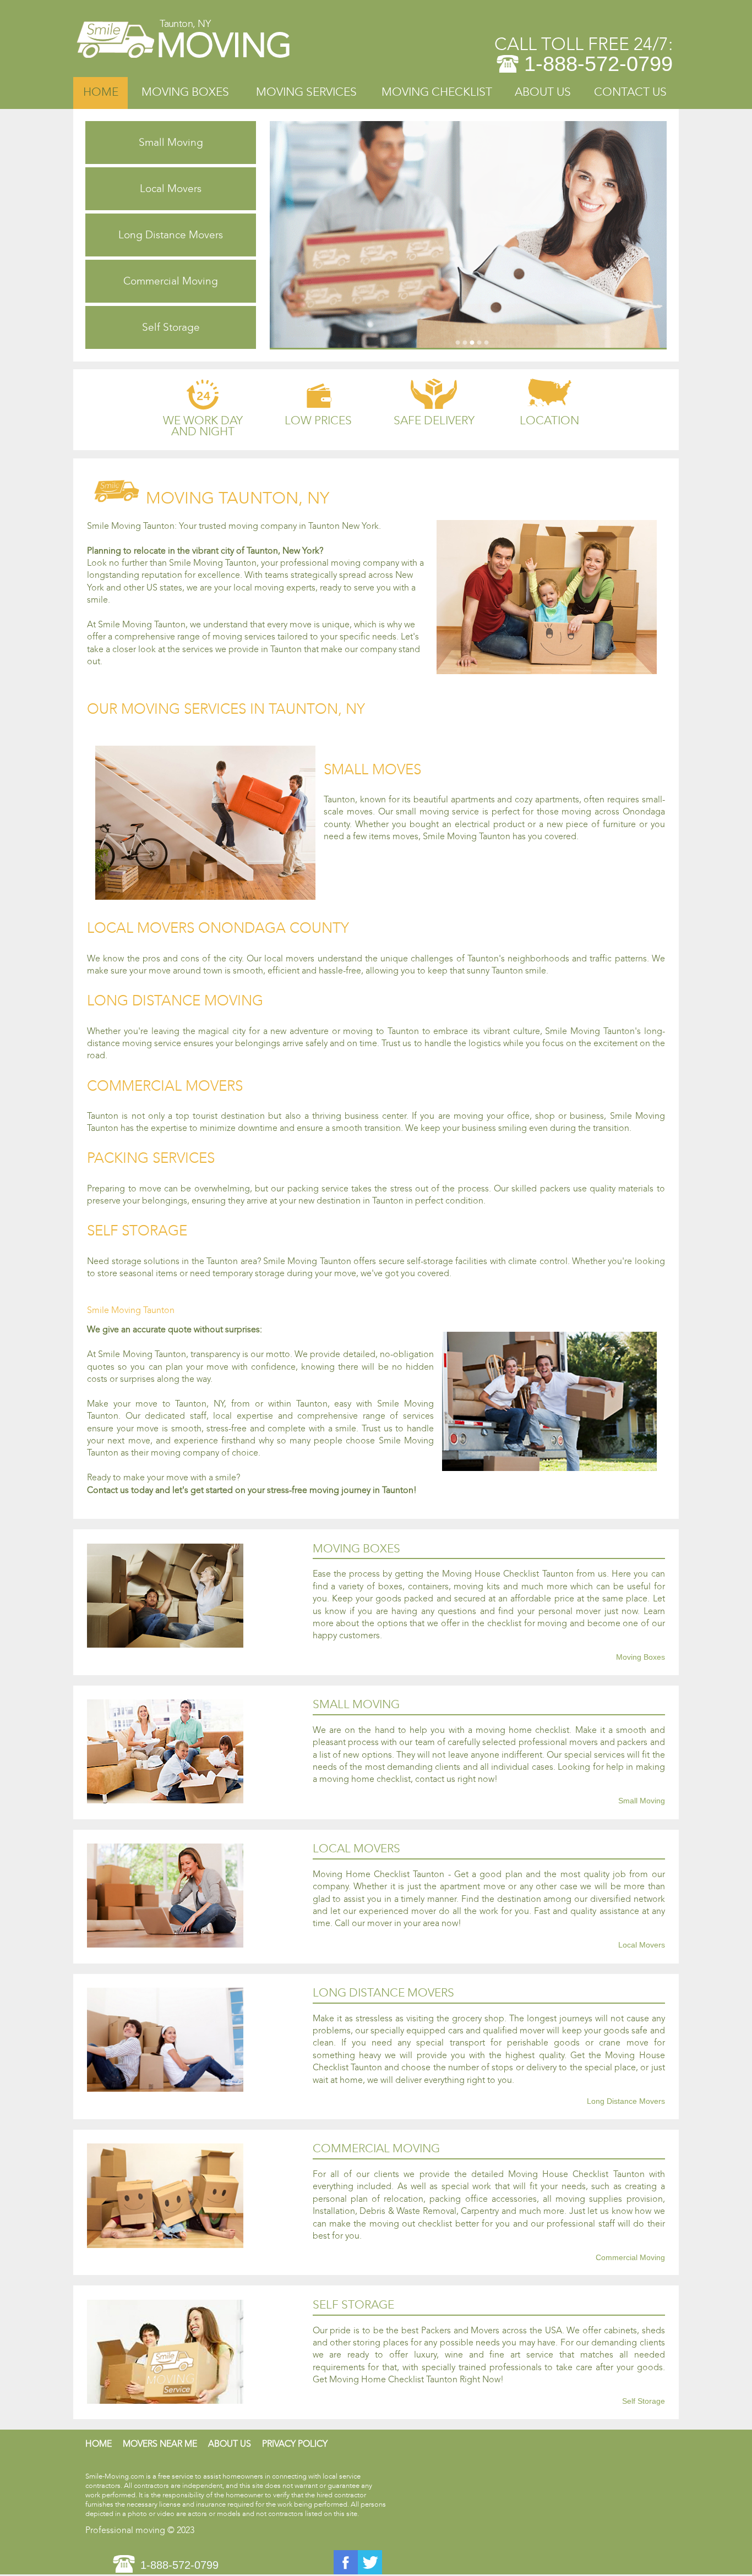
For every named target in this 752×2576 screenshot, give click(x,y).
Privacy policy (295, 2444)
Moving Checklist (437, 92)
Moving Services (306, 92)
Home (101, 92)
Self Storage (171, 327)
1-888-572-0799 (598, 64)
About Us (543, 92)
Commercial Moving (171, 281)
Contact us (630, 92)
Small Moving (171, 142)
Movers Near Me (160, 2444)
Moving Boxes (185, 92)
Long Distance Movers (171, 235)
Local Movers (171, 188)
